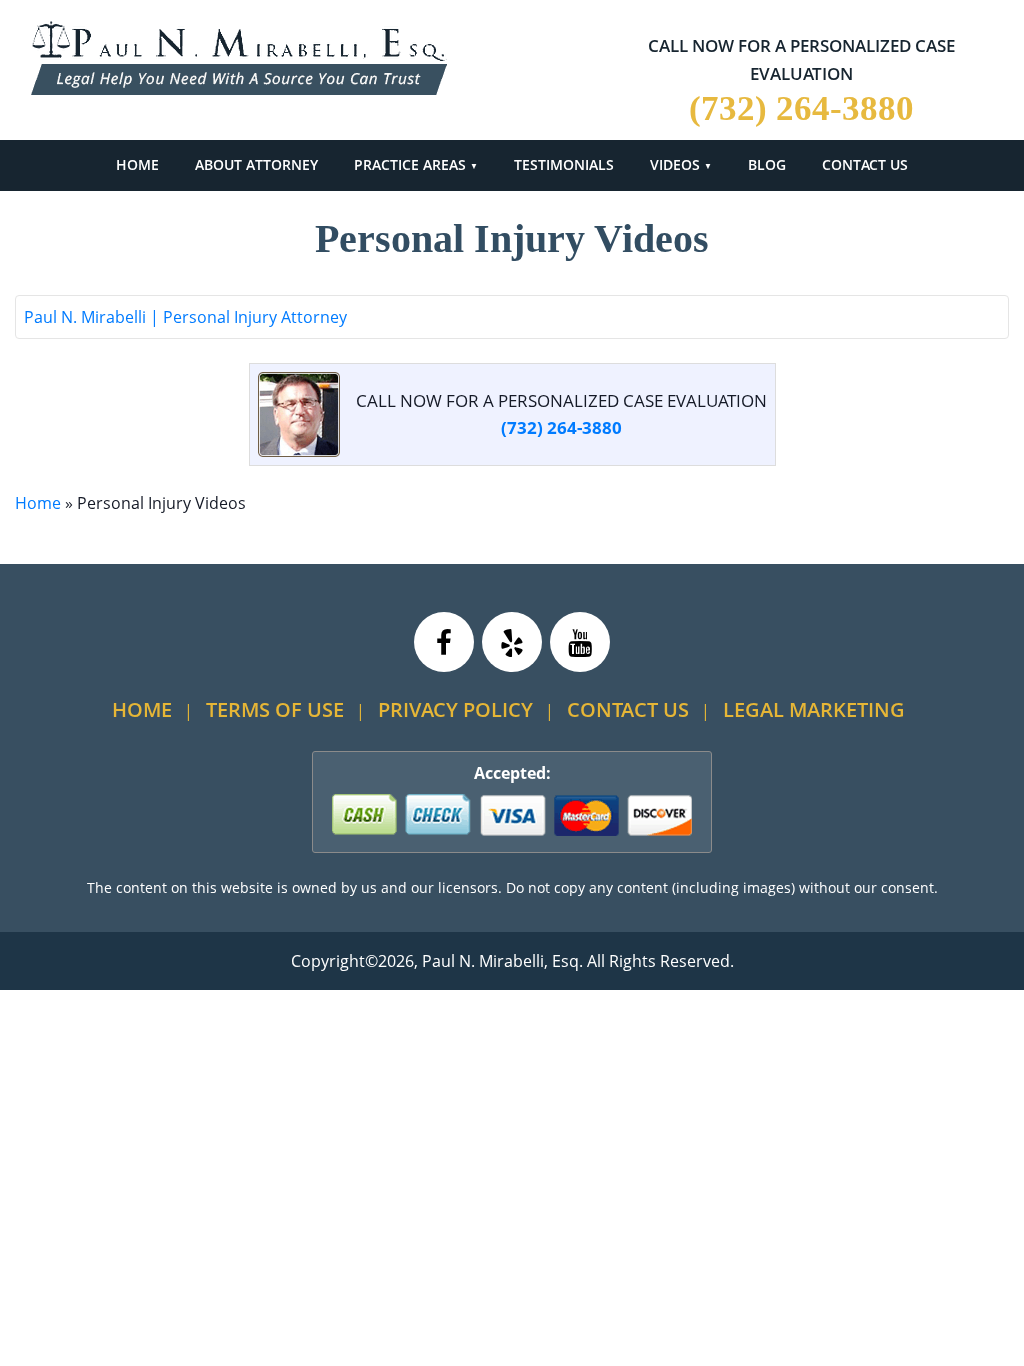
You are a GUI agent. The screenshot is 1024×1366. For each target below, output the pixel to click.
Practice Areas (410, 164)
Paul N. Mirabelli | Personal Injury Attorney (185, 317)
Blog (767, 164)
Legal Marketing (814, 709)
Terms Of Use (275, 709)
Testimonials (564, 164)
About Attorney (256, 164)
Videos (675, 164)
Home (137, 164)
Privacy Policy (455, 709)
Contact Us (865, 164)
